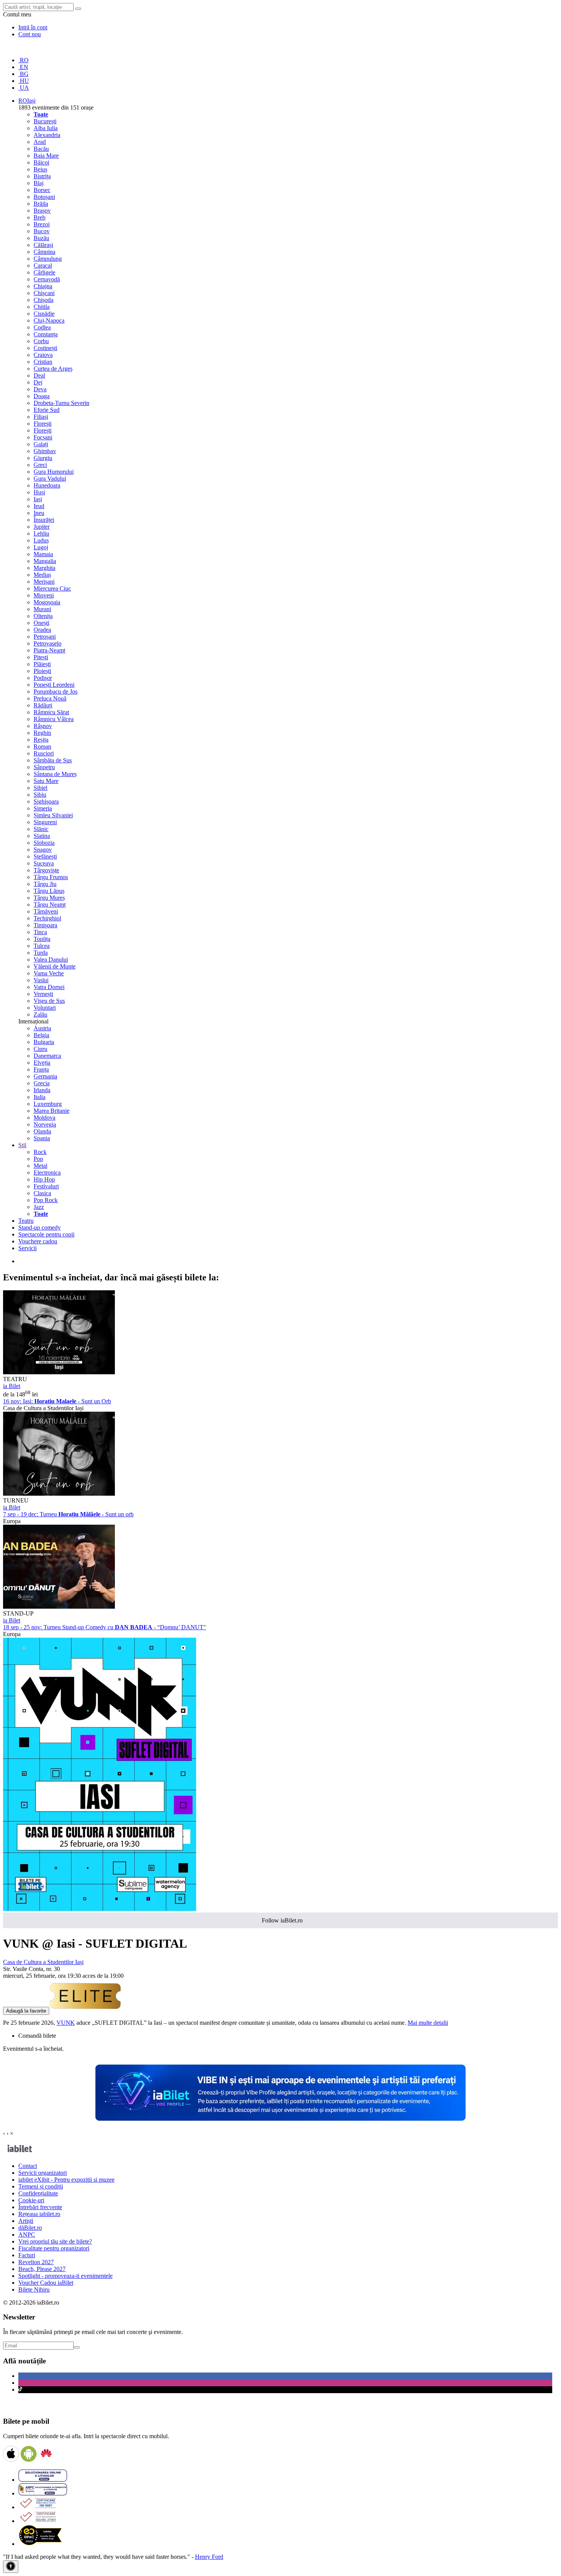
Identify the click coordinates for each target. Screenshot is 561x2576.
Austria (42, 1028)
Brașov (42, 211)
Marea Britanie (52, 1111)
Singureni (45, 822)
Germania (45, 1076)
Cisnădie (44, 314)
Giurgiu (43, 458)
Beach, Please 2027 (42, 2269)
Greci (40, 465)
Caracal (43, 266)
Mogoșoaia (47, 602)
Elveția (42, 1063)
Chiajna (43, 286)
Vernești (43, 994)
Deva (40, 389)
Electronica (47, 1173)
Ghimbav (45, 451)
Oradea (42, 630)
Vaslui (41, 980)
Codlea (42, 327)
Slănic (41, 829)
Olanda (42, 1131)
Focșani (43, 437)
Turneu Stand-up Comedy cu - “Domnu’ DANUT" (105, 1627)
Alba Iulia (46, 128)
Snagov (43, 850)
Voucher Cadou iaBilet (46, 2283)
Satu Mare (46, 781)
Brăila (41, 204)
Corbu (41, 341)
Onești (41, 623)
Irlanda (42, 1090)
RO (23, 60)
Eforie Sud (47, 410)
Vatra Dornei (49, 987)
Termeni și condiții (41, 2186)
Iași (38, 499)
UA (24, 88)
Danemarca (47, 1056)
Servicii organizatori (43, 2173)
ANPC (27, 2235)
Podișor (43, 678)
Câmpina (44, 252)
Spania (42, 1138)
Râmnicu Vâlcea (54, 719)
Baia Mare (46, 156)
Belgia (41, 1035)
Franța (41, 1069)
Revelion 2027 (36, 2262)
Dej (38, 382)
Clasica (42, 1193)
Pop (38, 1159)
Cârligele (44, 272)
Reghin (42, 733)
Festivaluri (46, 1186)
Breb (39, 217)
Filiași (41, 417)
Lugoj (41, 547)
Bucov (42, 231)
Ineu (39, 513)
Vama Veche (49, 973)
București (45, 121)
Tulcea (42, 946)
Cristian (43, 362)
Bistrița (42, 176)
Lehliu (41, 533)
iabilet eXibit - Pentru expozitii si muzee (66, 2180)
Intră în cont (33, 27)
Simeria (43, 808)
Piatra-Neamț (49, 650)
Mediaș (42, 575)
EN (23, 67)
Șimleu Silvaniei (53, 815)
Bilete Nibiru (34, 2290)
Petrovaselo (48, 643)
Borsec (42, 190)
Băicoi (41, 162)
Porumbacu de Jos (56, 692)
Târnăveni (46, 911)
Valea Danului (51, 960)
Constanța (46, 334)
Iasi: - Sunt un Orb (57, 1401)
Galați (41, 444)
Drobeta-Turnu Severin (61, 403)
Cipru (40, 1049)
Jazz (39, 1207)
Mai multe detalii (428, 2023)
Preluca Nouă (50, 698)
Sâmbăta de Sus (53, 760)
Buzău (41, 238)
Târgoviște (46, 870)
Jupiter (42, 527)
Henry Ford (209, 2557)
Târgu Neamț (50, 905)
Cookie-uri (31, 2200)
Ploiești (42, 671)
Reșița (41, 740)
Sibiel (40, 788)
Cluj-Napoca (49, 320)
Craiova (43, 355)
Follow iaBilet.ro (282, 1920)
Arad (40, 142)
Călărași (43, 245)
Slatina (42, 836)
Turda (41, 953)
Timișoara (45, 925)
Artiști (26, 2221)
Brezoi (42, 224)
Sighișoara (46, 801)
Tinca (40, 932)
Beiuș (40, 169)
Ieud (39, 506)
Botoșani (44, 197)
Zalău (40, 1014)
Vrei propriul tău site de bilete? (55, 2241)
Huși (39, 492)
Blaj (39, 183)
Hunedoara (47, 485)
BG (23, 74)
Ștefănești (45, 856)
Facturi (27, 2255)
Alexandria (47, 135)
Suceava (44, 863)
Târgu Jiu (45, 884)
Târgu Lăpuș (49, 891)
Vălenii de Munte (55, 966)
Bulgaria (44, 1042)
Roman (42, 746)
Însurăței (44, 520)
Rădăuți (43, 705)
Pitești (41, 657)
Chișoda (44, 300)
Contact (28, 2166)
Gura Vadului (50, 479)
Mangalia (45, 561)
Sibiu (40, 795)
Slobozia (44, 843)
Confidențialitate (38, 2193)
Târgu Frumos (51, 877)
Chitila (42, 307)
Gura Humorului (54, 472)
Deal (39, 375)
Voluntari (45, 1008)
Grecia (42, 1083)
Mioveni (44, 595)
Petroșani (45, 637)
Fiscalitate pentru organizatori (54, 2248)
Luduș (41, 540)
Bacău (41, 149)
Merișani (44, 582)
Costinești (45, 348)
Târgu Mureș (49, 898)
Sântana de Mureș (55, 774)
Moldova (44, 1118)
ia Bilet (12, 1386)
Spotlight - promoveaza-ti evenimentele (65, 2276)
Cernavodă (47, 279)
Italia (39, 1097)
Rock (40, 1152)
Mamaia (43, 554)
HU (24, 81)
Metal (40, 1166)
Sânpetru (44, 767)
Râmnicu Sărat (51, 712)
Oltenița (43, 616)
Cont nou (30, 34)
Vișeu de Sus (49, 1001)
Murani (42, 609)
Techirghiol (47, 918)
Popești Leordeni (54, 685)
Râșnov (43, 726)
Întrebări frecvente (40, 2207)
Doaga (42, 396)
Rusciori (44, 753)
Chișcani (44, 293)
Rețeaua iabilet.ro (39, 2214)
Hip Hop (44, 1179)
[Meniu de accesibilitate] (11, 2567)
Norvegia (45, 1124)
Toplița (42, 939)
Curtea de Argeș (53, 369)
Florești (43, 424)
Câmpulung (48, 259)
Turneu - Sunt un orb (68, 1514)
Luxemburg (48, 1104)
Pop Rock (46, 1200)
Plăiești (42, 664)
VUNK (66, 2023)
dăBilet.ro (30, 2228)
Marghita (44, 568)
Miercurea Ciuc (52, 588)
